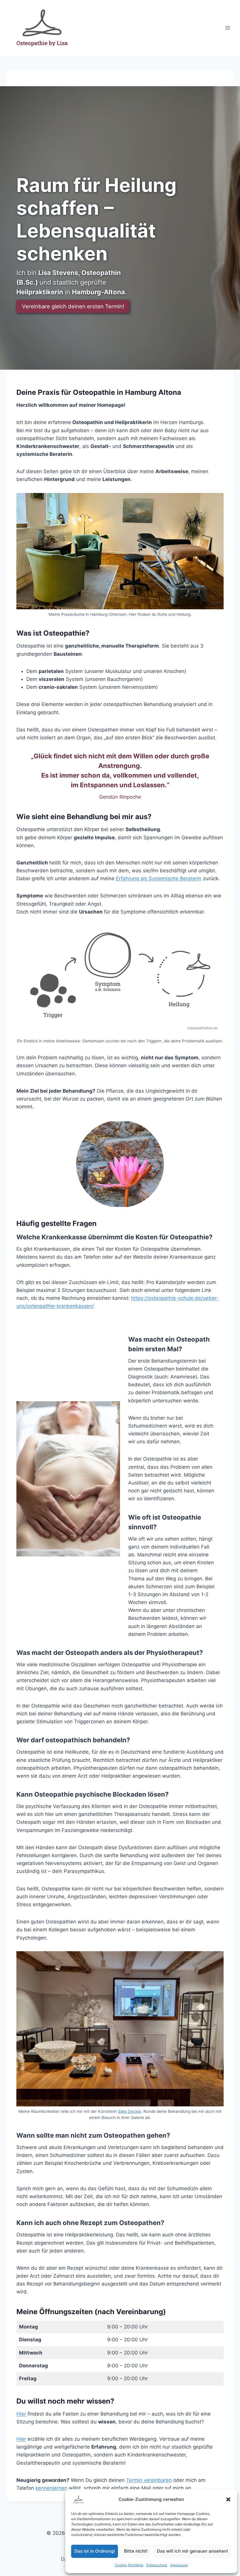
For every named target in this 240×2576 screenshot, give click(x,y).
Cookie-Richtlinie (129, 2565)
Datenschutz (157, 2565)
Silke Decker (130, 2111)
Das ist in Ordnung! (95, 2551)
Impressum (179, 2565)
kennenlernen (51, 2488)
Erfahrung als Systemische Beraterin (159, 878)
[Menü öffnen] (228, 28)
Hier (21, 2414)
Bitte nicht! (136, 2551)
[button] (228, 2499)
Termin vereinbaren (149, 2480)
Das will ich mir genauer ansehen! (192, 2551)
